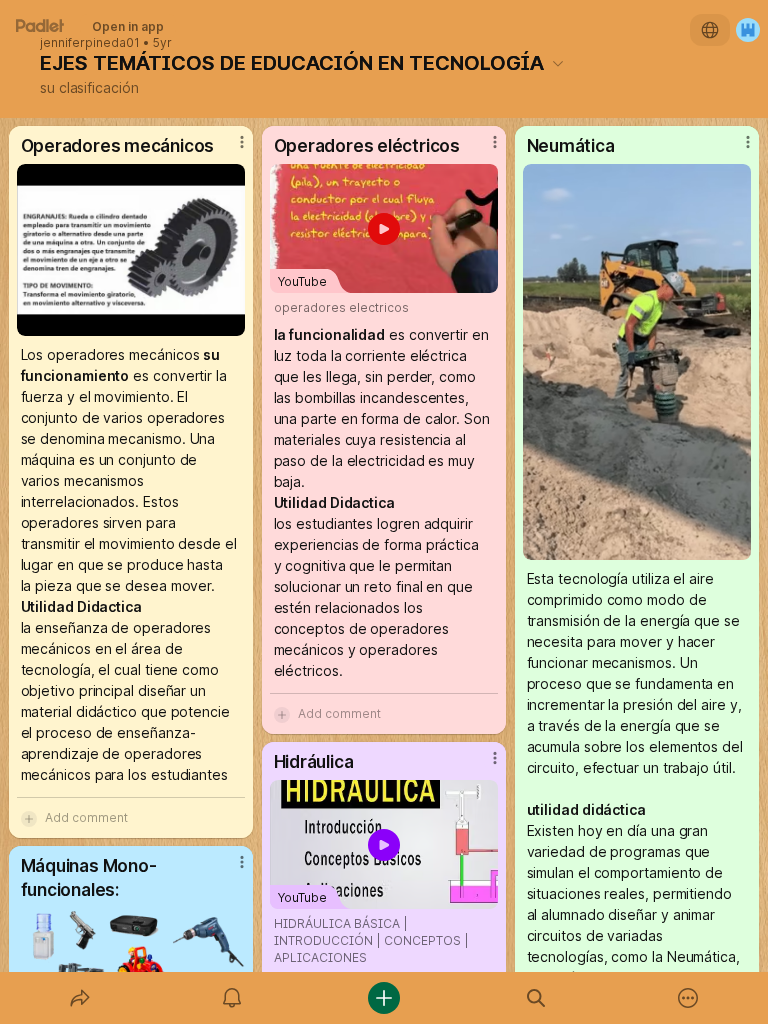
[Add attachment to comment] (29, 818)
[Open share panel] (80, 998)
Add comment (86, 817)
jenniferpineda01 (90, 43)
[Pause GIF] (735, 544)
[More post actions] (229, 150)
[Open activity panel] (232, 998)
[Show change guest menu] (748, 30)
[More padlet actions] (688, 998)
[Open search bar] (536, 998)
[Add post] (384, 998)
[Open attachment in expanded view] (131, 250)
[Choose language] (710, 30)
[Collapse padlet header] (558, 63)
